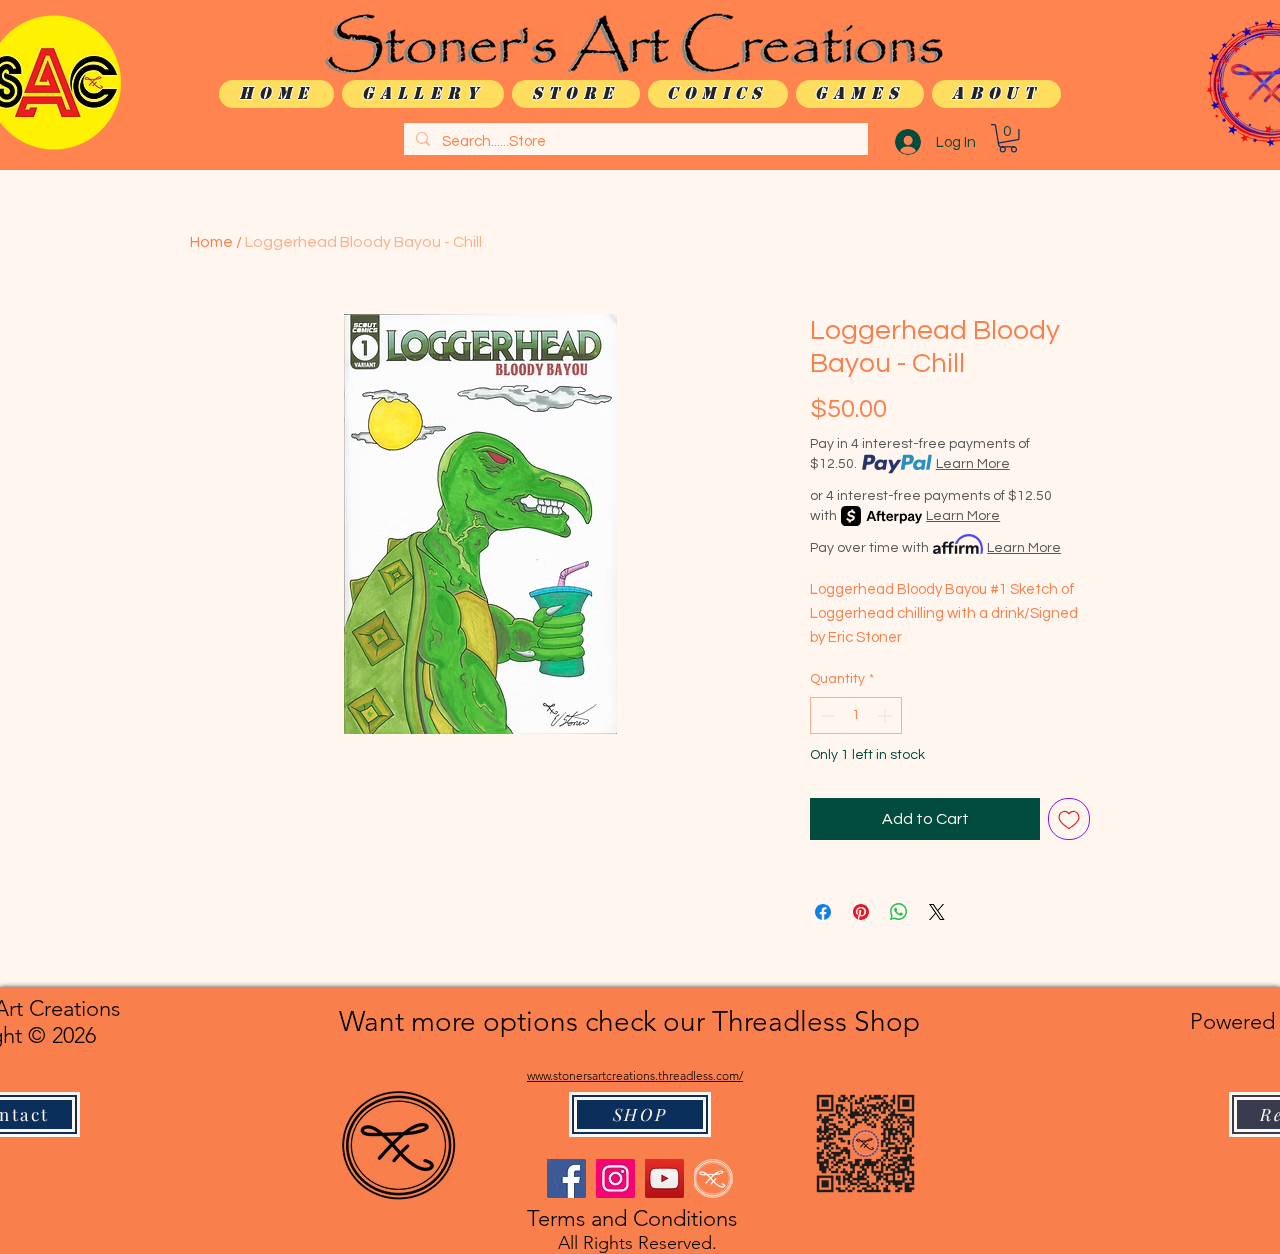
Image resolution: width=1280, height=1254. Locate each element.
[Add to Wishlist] (1069, 819)
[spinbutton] (856, 715)
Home (211, 242)
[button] (1008, 138)
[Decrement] (825, 715)
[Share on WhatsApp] (899, 912)
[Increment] (886, 715)
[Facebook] (566, 1178)
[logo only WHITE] (713, 1178)
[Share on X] (937, 912)
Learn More (973, 464)
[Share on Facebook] (823, 912)
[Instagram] (615, 1178)
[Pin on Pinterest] (861, 912)
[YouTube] (664, 1178)
